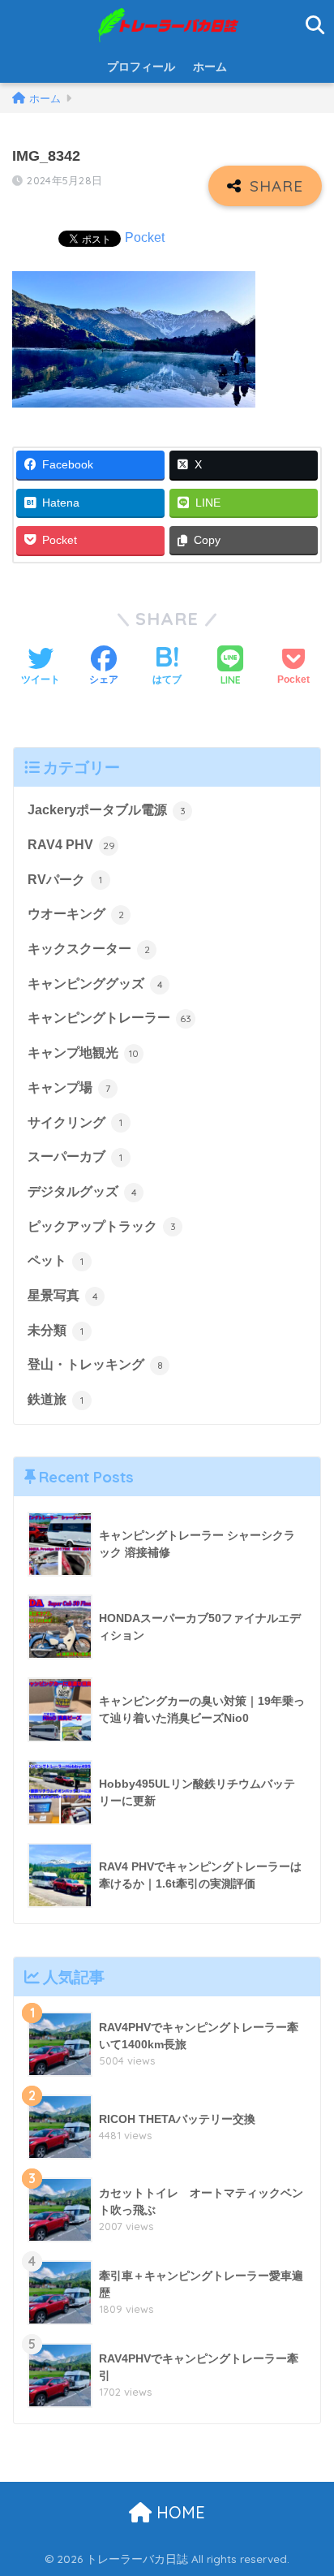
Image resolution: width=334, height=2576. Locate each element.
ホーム (210, 67)
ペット (56, 1260)
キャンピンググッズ (95, 984)
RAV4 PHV (71, 845)
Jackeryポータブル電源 (107, 810)
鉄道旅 (56, 1399)
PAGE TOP (308, 2486)
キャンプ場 (69, 1087)
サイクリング (75, 1122)
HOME (178, 2512)
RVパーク (65, 880)
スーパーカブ (75, 1156)
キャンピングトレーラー (109, 1018)
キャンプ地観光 (83, 1053)
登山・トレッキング (95, 1364)
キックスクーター (89, 949)
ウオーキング (76, 914)
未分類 (56, 1330)
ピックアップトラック (102, 1226)
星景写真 (63, 1295)
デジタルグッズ (82, 1191)
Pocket (145, 237)
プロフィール (141, 67)
